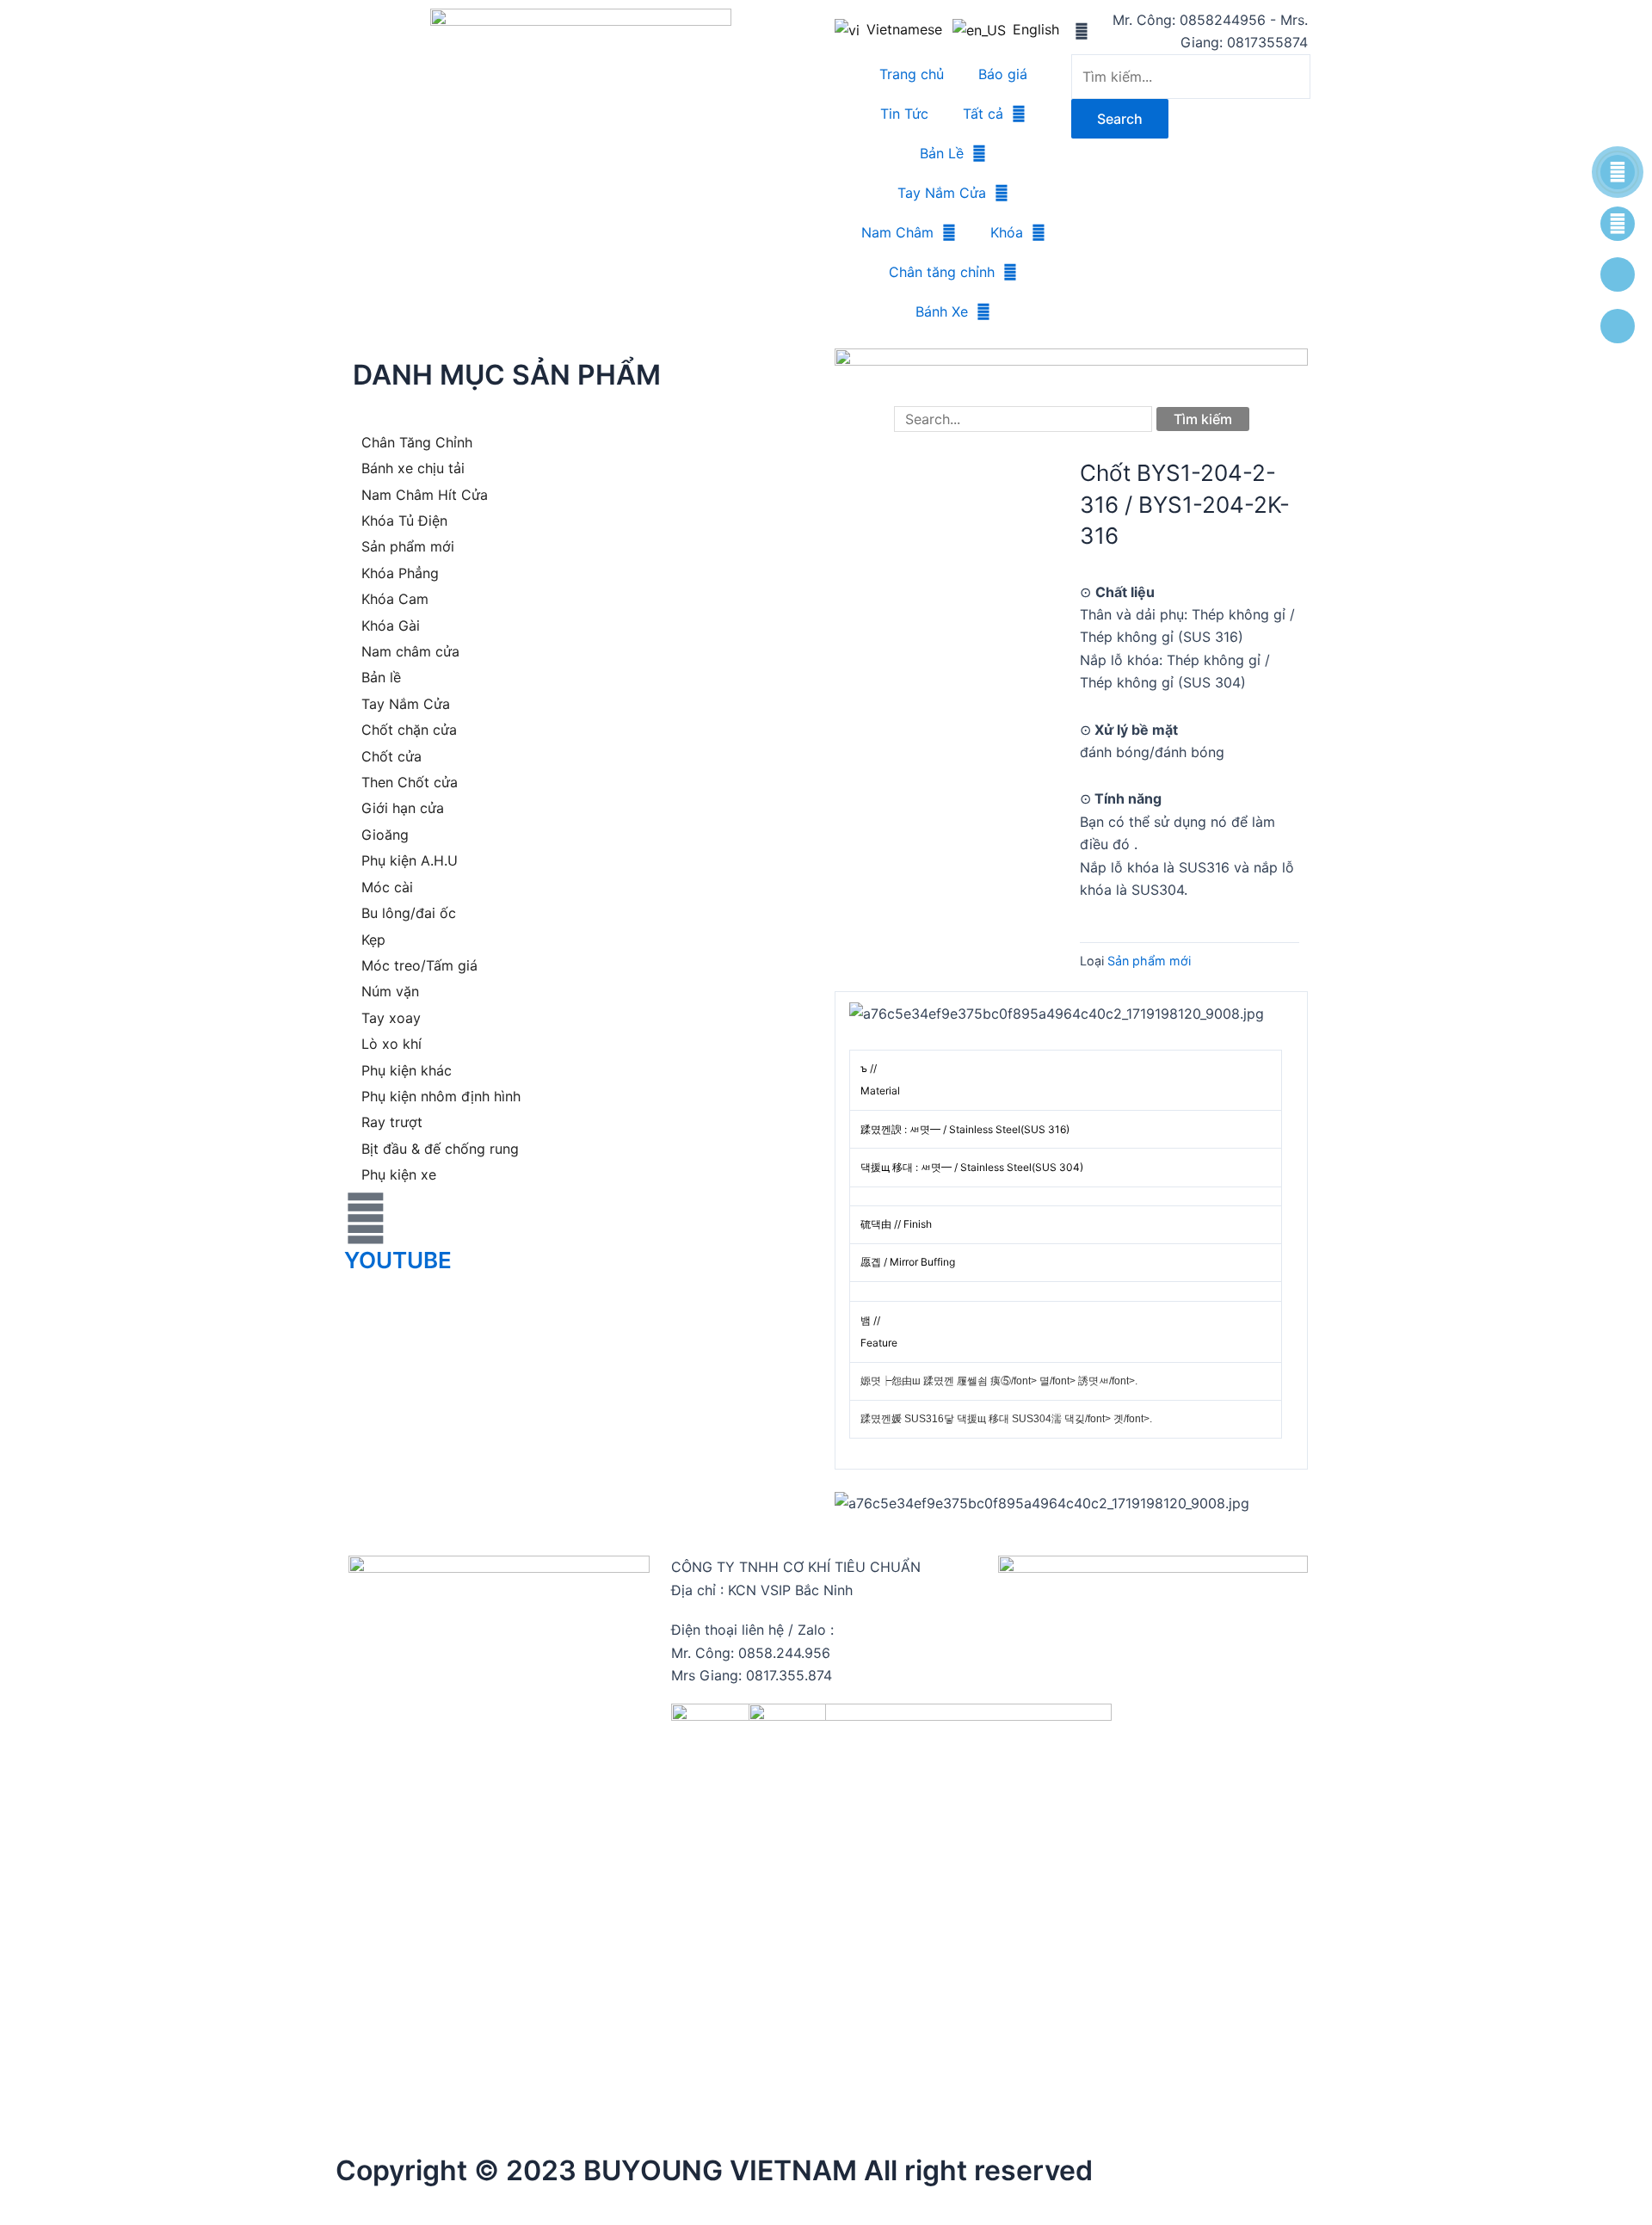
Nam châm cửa (410, 651)
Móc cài (387, 887)
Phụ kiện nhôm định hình (441, 1096)
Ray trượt (392, 1122)
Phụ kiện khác (407, 1070)
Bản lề (381, 677)
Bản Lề (942, 153)
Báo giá (1003, 74)
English (1031, 29)
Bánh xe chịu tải (413, 468)
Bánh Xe (942, 311)
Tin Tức (904, 114)
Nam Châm (897, 232)
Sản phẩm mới (408, 546)
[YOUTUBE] (366, 1218)
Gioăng (385, 835)
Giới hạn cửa (403, 808)
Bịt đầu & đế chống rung (440, 1149)
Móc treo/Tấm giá (419, 965)
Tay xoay (391, 1018)
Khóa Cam (395, 599)
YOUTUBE (398, 1260)
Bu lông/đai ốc (409, 913)
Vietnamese (901, 29)
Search (1120, 119)
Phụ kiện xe (399, 1174)
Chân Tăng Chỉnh (417, 442)
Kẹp (373, 940)
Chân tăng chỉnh (942, 272)
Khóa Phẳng (400, 573)
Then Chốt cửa (410, 782)
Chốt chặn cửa (409, 730)
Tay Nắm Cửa (942, 193)
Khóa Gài (391, 626)
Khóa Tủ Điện (404, 521)
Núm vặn (390, 991)
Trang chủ (912, 74)
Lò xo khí (391, 1044)
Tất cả (983, 114)
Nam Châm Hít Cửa (425, 495)
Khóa (1007, 232)
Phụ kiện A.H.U (410, 860)
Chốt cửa (391, 756)
